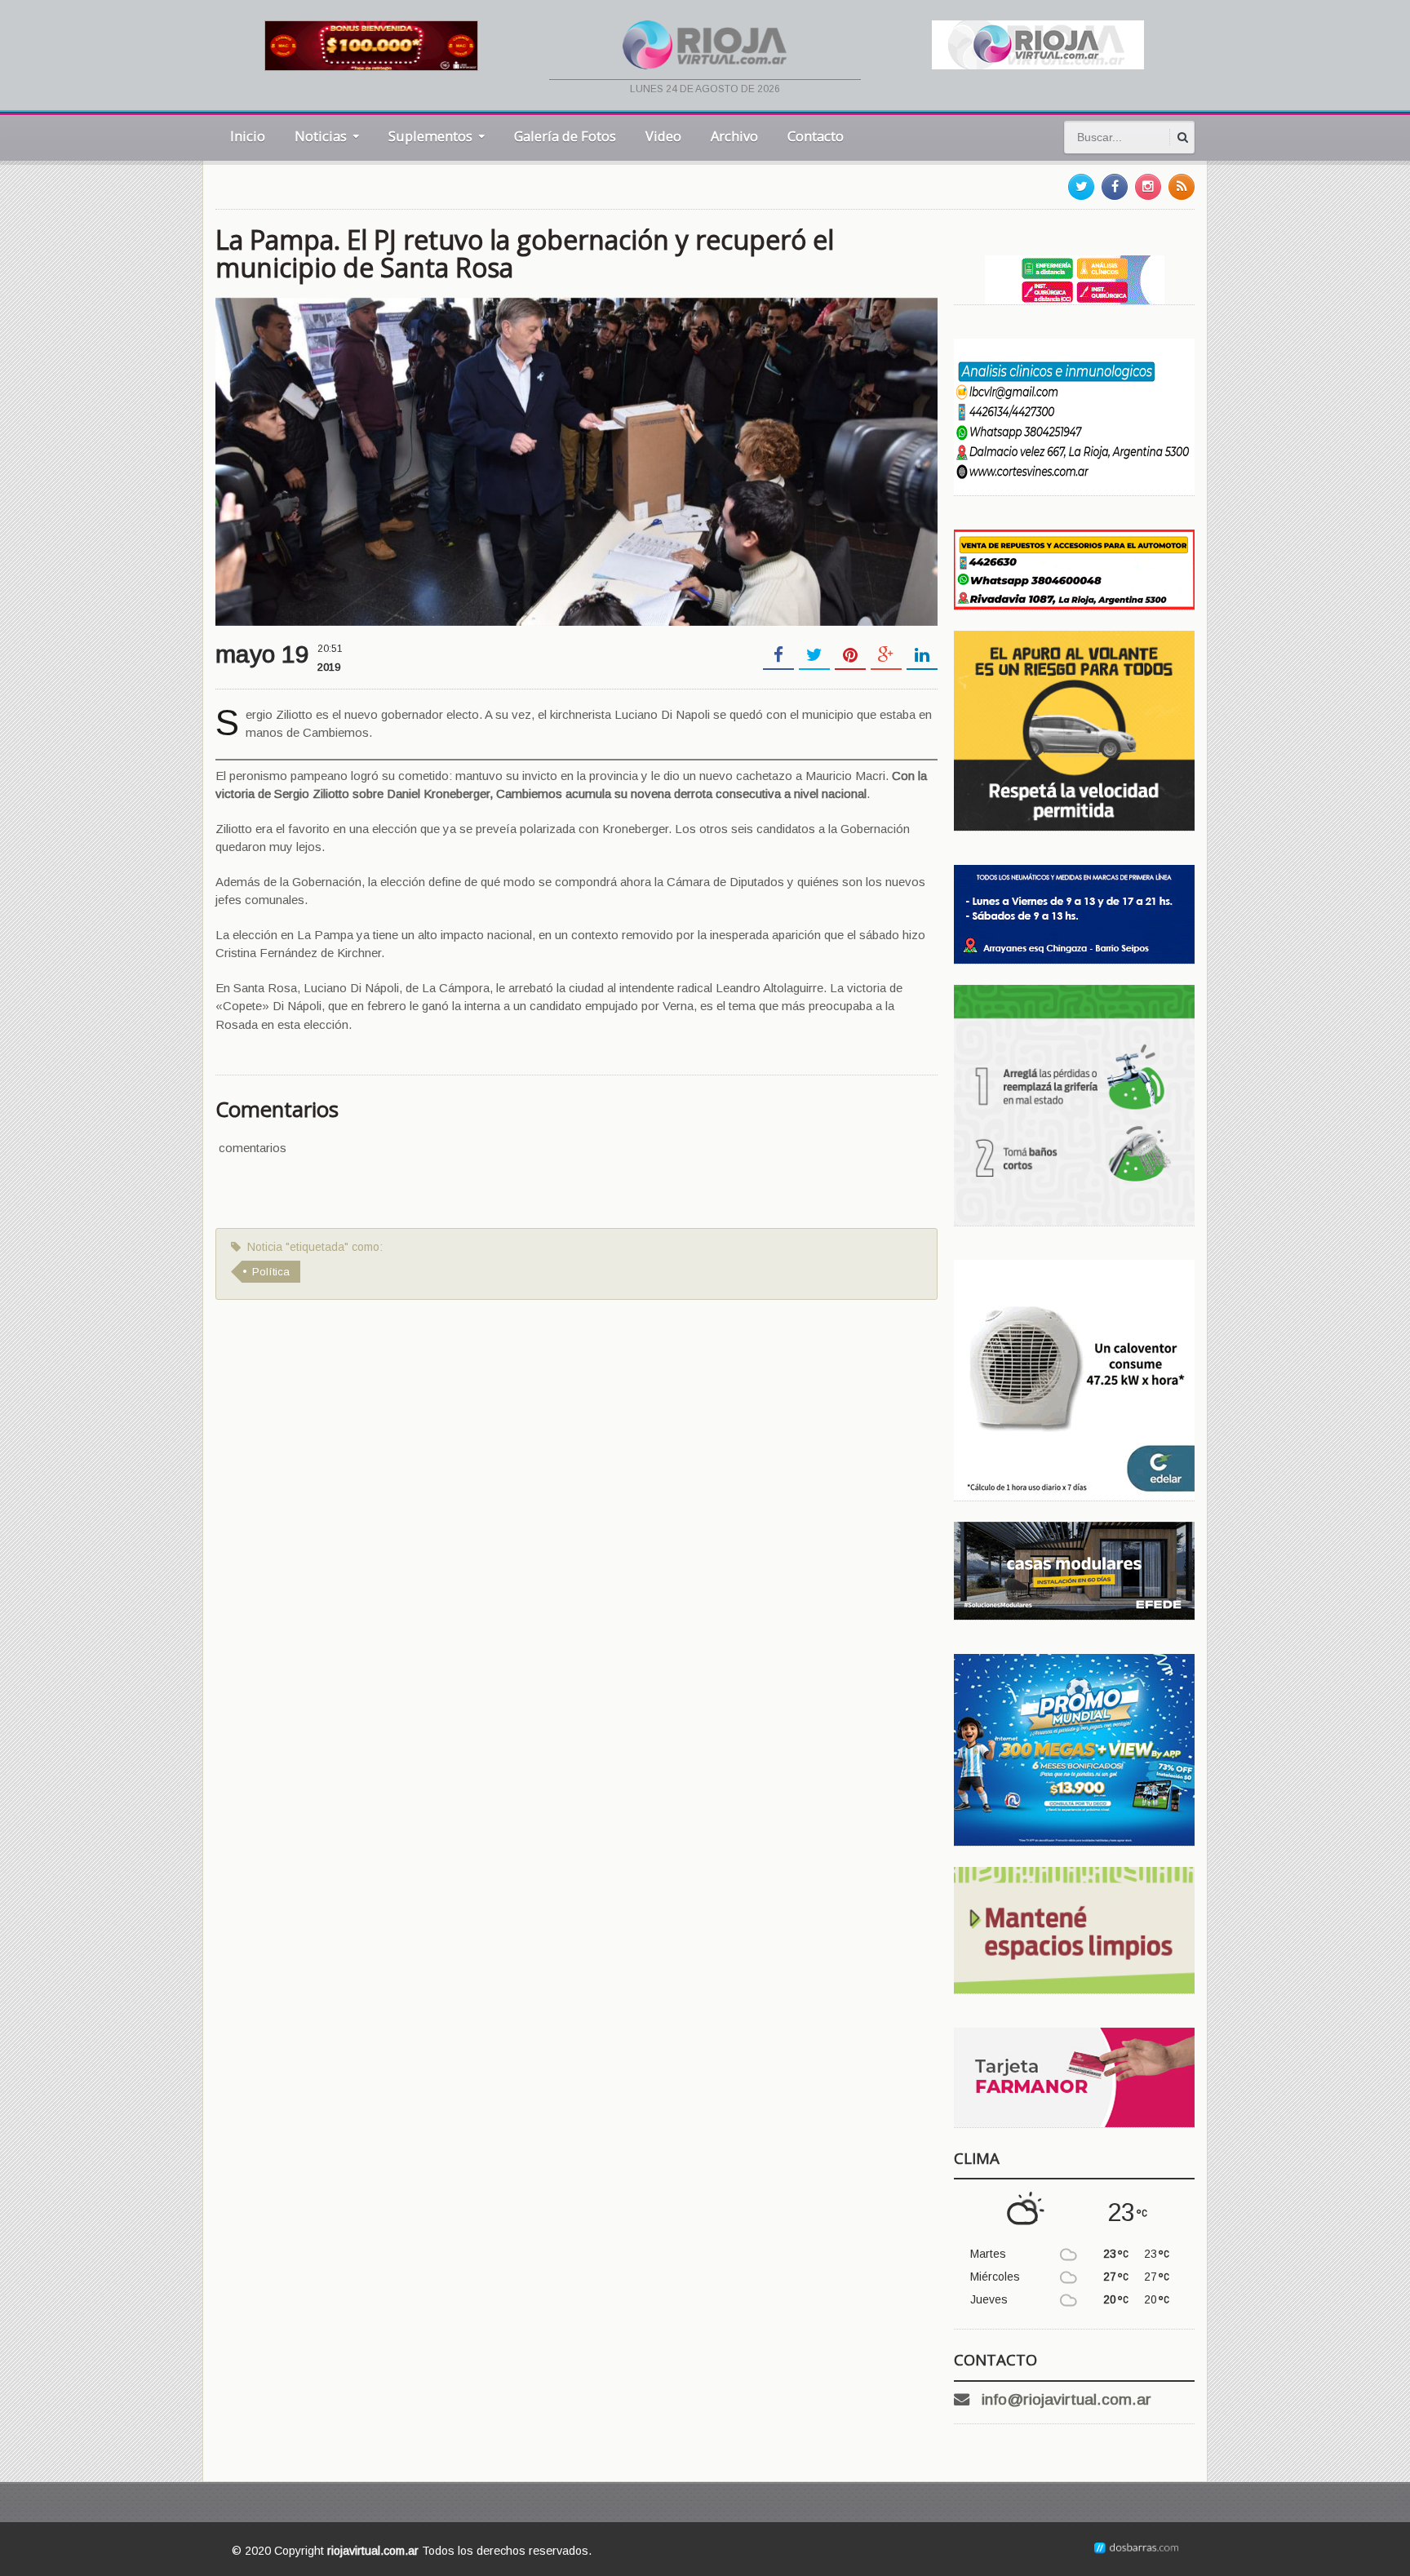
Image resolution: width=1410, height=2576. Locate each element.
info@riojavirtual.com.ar (1066, 2399)
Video (663, 136)
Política (271, 1272)
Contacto (816, 136)
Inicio (248, 136)
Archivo (734, 136)
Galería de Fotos (565, 136)
